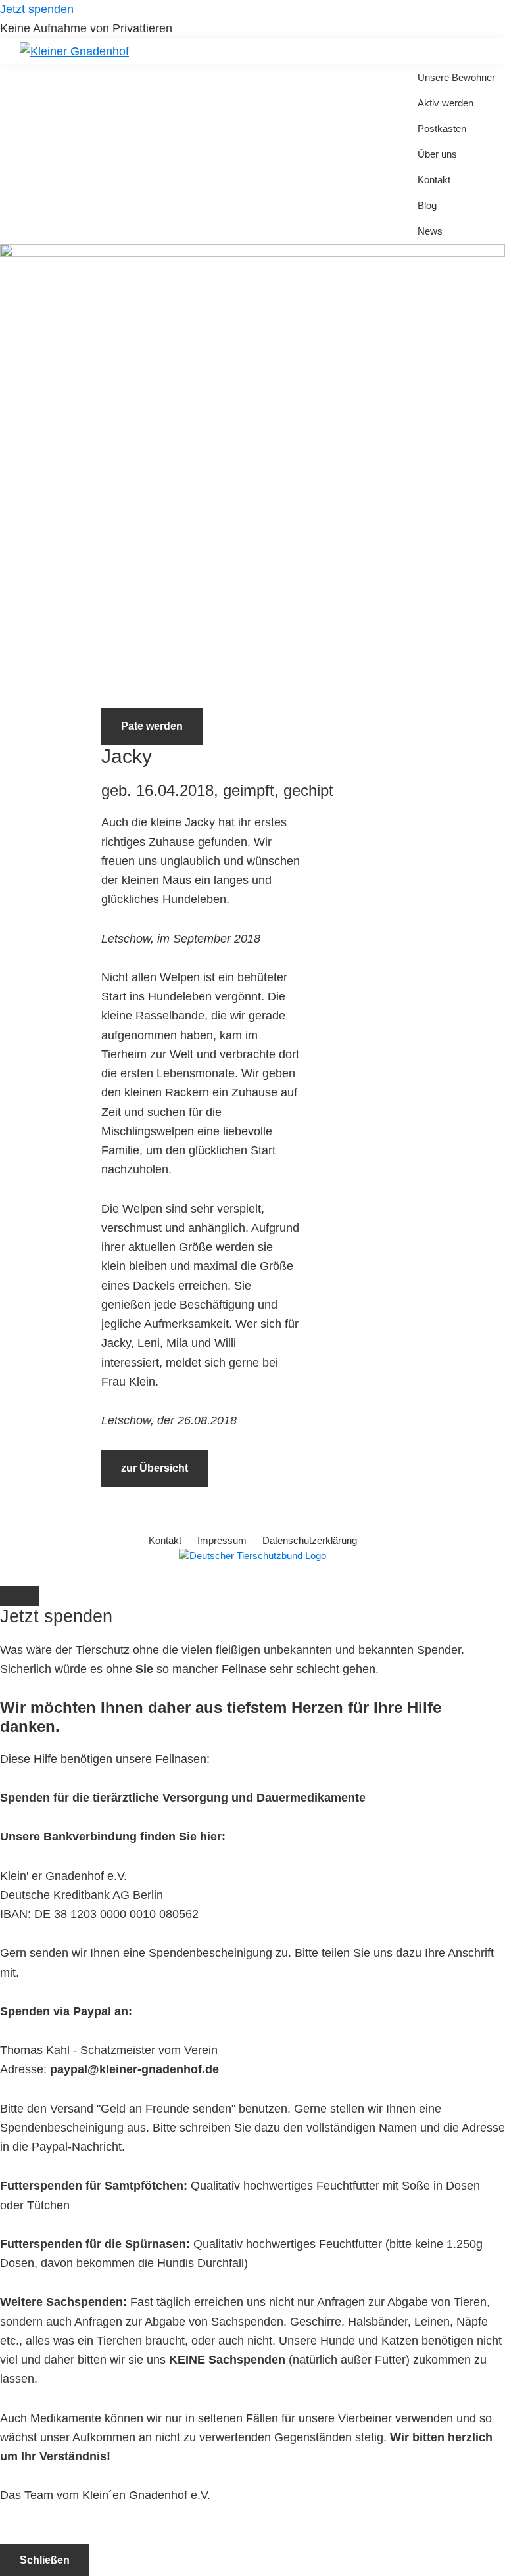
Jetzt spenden (37, 9)
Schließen (45, 2560)
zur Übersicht (155, 1468)
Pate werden (152, 726)
